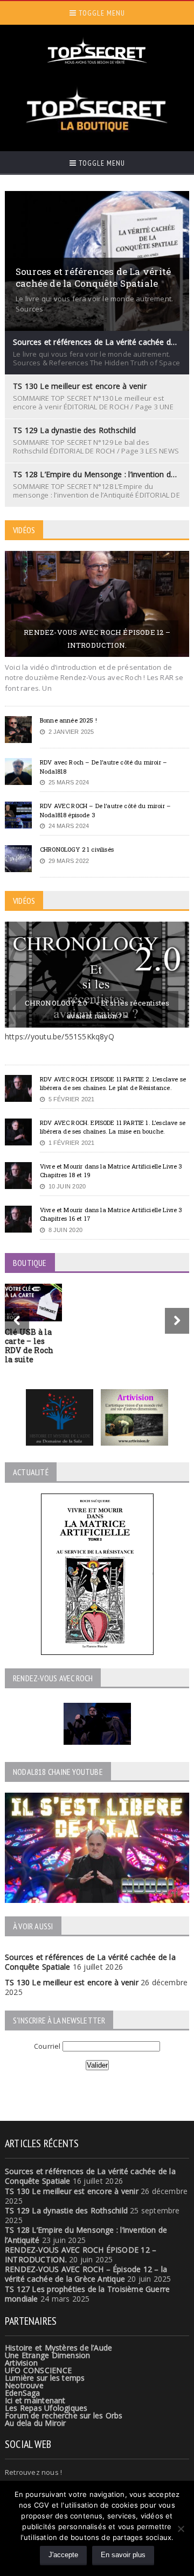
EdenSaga (23, 2393)
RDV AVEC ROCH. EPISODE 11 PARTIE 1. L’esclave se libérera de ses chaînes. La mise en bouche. (113, 1127)
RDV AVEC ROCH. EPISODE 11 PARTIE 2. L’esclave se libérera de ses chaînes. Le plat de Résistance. (113, 1084)
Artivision (21, 2363)
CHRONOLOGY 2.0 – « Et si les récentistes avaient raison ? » (97, 1009)
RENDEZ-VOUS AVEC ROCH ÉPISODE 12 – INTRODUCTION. (97, 639)
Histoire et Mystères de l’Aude (58, 2348)
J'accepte (63, 2555)
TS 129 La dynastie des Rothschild (66, 2210)
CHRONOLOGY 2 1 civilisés (77, 849)
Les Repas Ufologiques (46, 2408)
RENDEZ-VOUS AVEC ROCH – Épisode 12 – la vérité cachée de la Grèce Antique (86, 2274)
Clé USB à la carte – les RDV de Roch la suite (29, 1345)
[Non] (181, 2529)
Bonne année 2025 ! (68, 720)
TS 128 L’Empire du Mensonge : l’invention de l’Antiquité (86, 2235)
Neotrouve (24, 2385)
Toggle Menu (101, 13)
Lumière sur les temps (45, 2378)
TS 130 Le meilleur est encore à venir (72, 1982)
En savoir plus (123, 2555)
